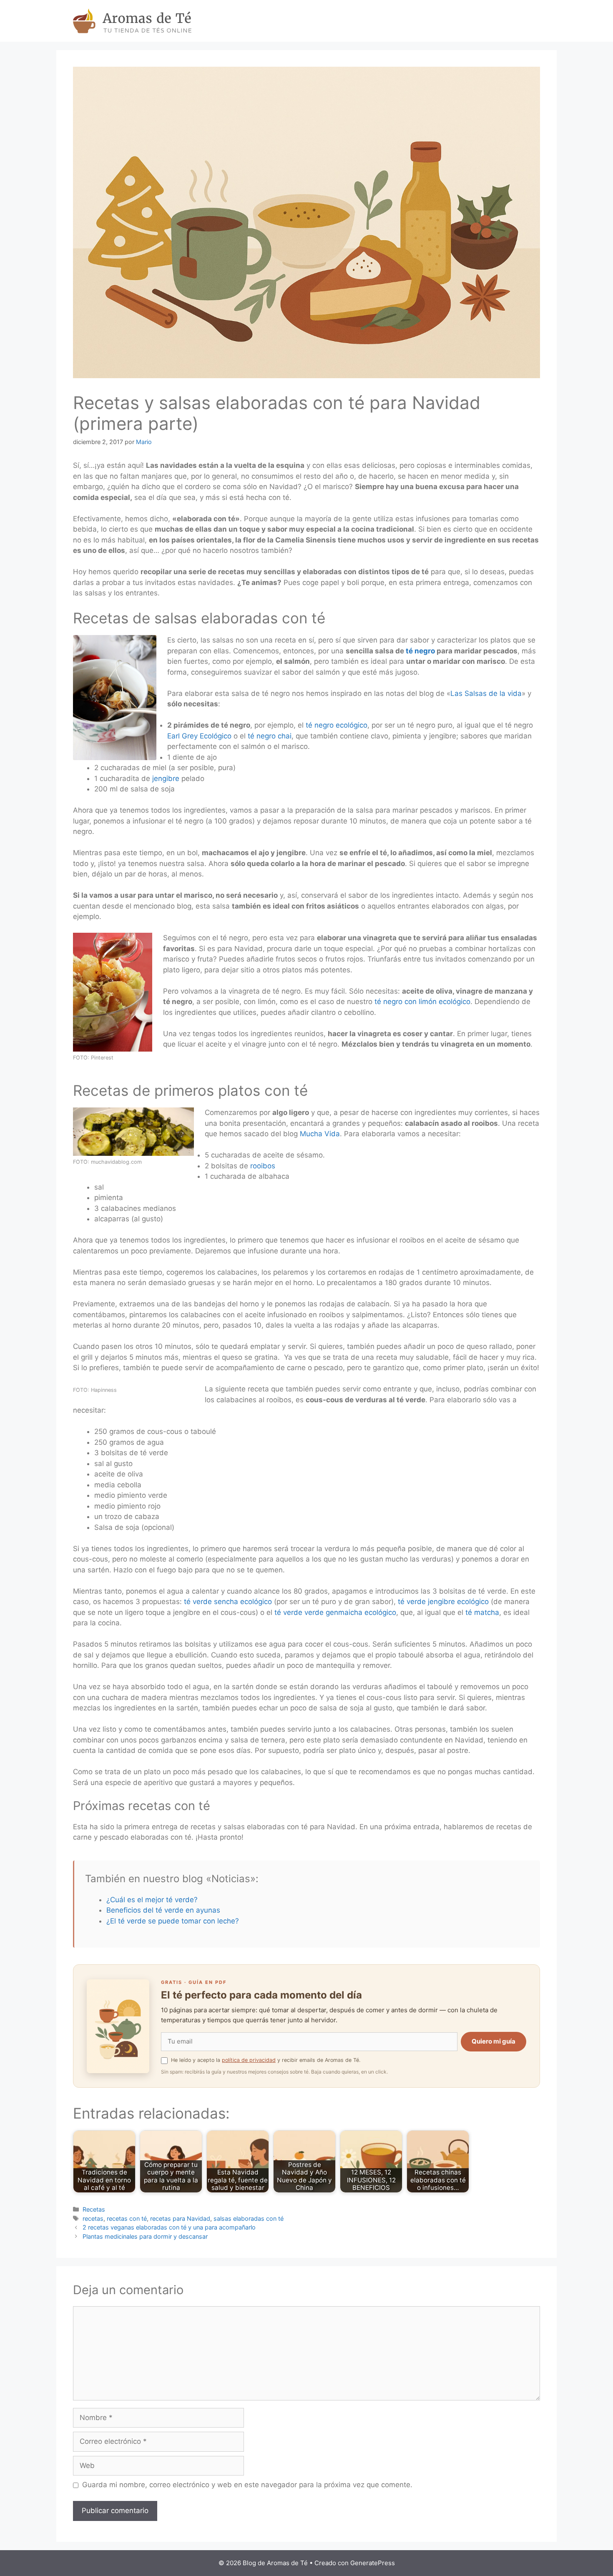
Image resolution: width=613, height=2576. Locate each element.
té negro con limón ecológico (421, 1002)
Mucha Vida (320, 1134)
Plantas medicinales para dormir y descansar (145, 2236)
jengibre (166, 778)
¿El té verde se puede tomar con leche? (173, 1921)
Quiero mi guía (494, 2041)
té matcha (482, 1612)
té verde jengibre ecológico (443, 1602)
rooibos (263, 1166)
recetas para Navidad (180, 2218)
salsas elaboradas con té (249, 2218)
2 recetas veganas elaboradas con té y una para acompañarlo (169, 2227)
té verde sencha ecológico (228, 1602)
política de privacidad (249, 2060)
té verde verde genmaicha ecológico (335, 1612)
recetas (93, 2218)
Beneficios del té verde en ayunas (163, 1910)
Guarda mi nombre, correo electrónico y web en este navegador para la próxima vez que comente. (247, 2485)
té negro (420, 651)
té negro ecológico (337, 725)
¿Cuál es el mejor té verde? (152, 1900)
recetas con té (127, 2218)
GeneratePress (373, 2563)
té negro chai (270, 736)
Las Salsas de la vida (486, 693)
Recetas (94, 2209)
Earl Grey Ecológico (199, 736)
